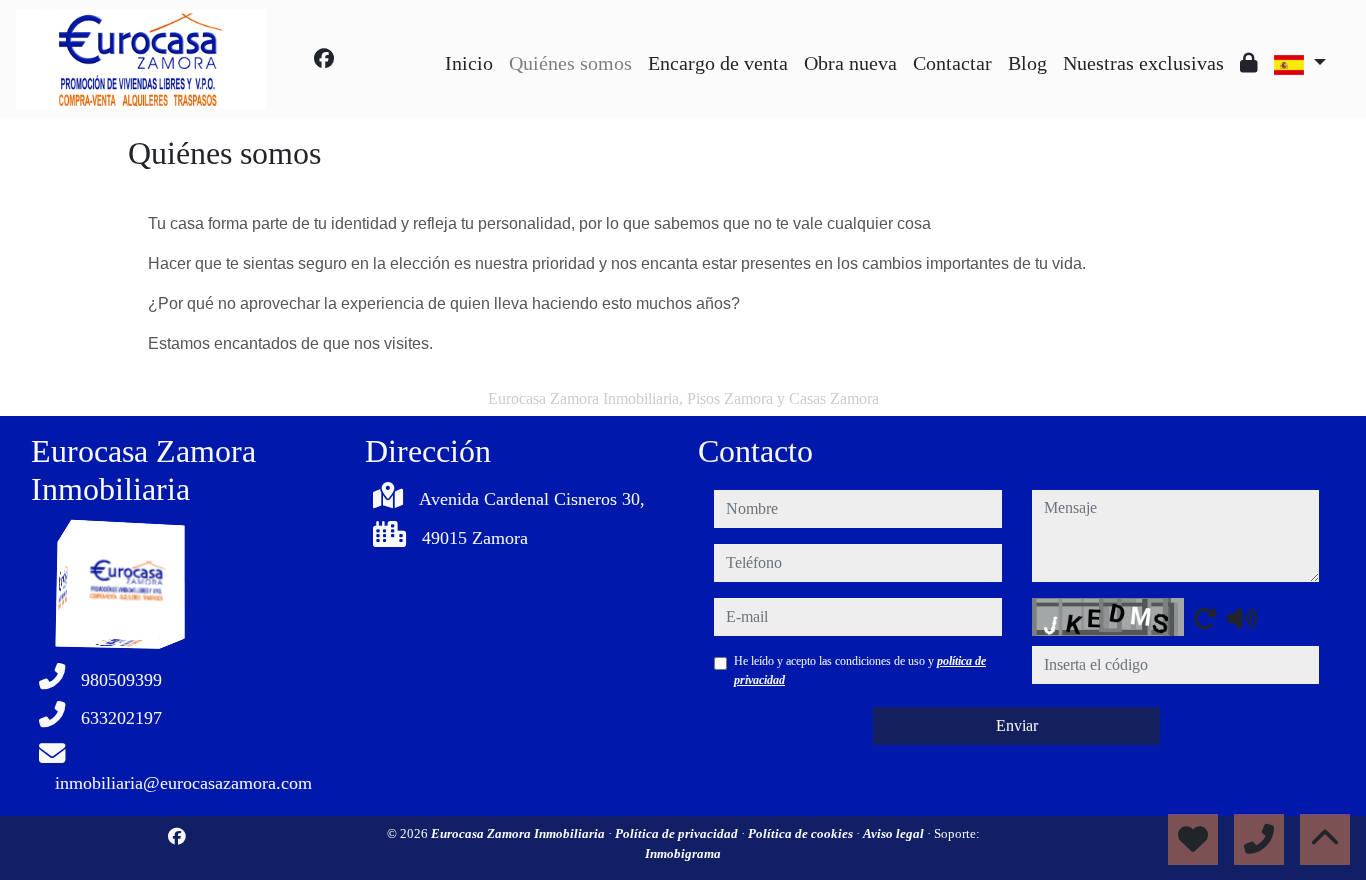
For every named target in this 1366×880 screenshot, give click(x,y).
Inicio (469, 63)
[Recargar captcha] (1205, 618)
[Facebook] (324, 59)
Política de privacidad (678, 833)
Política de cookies (802, 833)
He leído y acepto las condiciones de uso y (860, 670)
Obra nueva (850, 63)
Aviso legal (895, 833)
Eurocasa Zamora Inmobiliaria (519, 833)
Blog (1027, 63)
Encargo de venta (718, 63)
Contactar (952, 63)
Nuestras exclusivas (1143, 63)
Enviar (1017, 725)
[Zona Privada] (1249, 63)
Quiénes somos (570, 63)
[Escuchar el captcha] (1242, 618)
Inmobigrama (683, 853)
